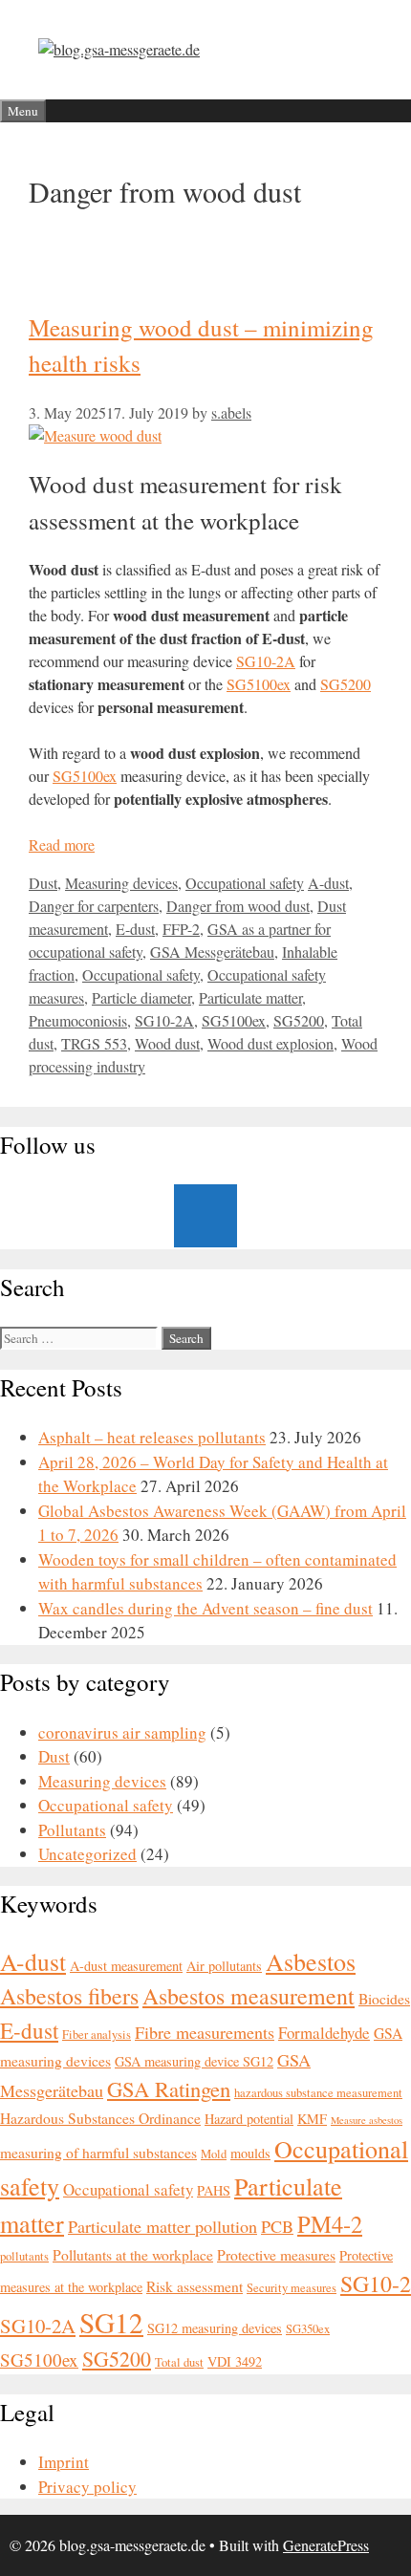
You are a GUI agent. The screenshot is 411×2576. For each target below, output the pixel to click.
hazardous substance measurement (318, 2093)
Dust (43, 883)
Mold (214, 2154)
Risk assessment (195, 2286)
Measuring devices (121, 883)
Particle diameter (141, 997)
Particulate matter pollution (162, 2226)
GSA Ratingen (169, 2089)
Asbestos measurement (249, 1996)
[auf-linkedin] (205, 1216)
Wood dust (167, 1043)
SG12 (111, 2322)
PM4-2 (330, 2224)
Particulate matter (250, 997)
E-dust (135, 929)
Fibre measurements (205, 2032)
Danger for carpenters (94, 906)
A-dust (328, 883)
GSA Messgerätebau (212, 952)
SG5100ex (259, 684)
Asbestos (311, 1961)
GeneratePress (326, 2545)
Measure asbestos (367, 2120)
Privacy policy (87, 2487)
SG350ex (308, 2329)
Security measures (292, 2288)
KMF (312, 2119)
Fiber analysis (97, 2035)
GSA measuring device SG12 (194, 2061)
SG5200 (346, 684)
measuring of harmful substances (98, 2152)
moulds (250, 2153)
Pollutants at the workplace (133, 2254)
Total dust (179, 2362)
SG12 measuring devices (215, 2328)
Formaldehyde (324, 2033)
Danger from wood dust (238, 906)
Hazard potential (249, 2119)
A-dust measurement (126, 1966)
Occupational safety (245, 883)
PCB (277, 2226)
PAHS (214, 2190)
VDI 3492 (235, 2361)
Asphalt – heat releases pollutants (152, 1437)
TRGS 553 (94, 1043)
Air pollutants (224, 1966)
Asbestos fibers (69, 1996)
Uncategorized (87, 1854)
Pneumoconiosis (78, 1020)
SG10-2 (376, 2284)
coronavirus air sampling (122, 1732)
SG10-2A (266, 661)
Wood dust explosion (270, 1043)
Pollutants (72, 1830)
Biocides (384, 1998)
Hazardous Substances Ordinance (100, 2118)
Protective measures (276, 2254)
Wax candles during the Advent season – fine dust (205, 1608)
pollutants (24, 2256)
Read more (62, 844)
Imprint (64, 2462)
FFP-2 (181, 929)
